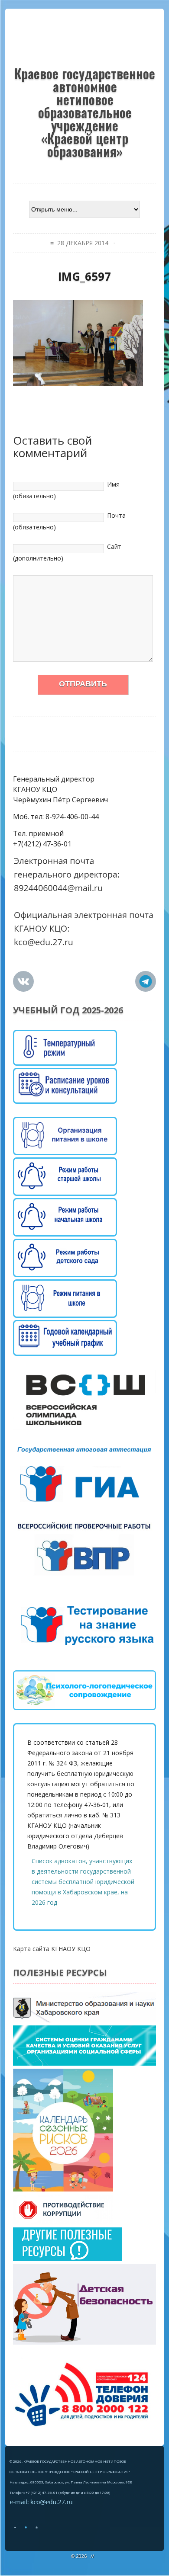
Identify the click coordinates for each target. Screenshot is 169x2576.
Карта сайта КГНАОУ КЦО (52, 1949)
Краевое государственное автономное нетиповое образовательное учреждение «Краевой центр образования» (85, 111)
